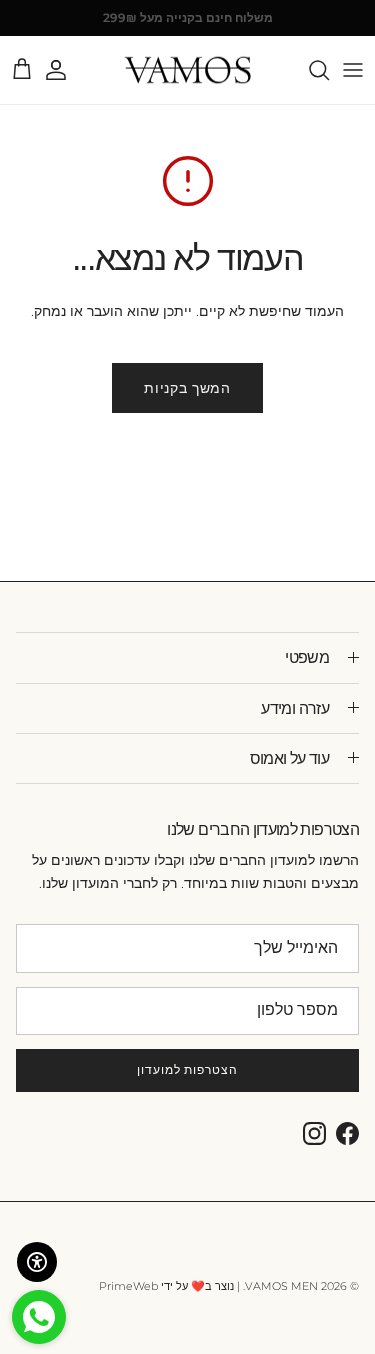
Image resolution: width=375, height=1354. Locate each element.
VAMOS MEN (281, 1286)
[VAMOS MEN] (187, 70)
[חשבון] (66, 70)
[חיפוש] (309, 70)
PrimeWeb (128, 1286)
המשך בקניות (187, 388)
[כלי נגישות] (37, 1262)
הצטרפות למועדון (187, 1069)
